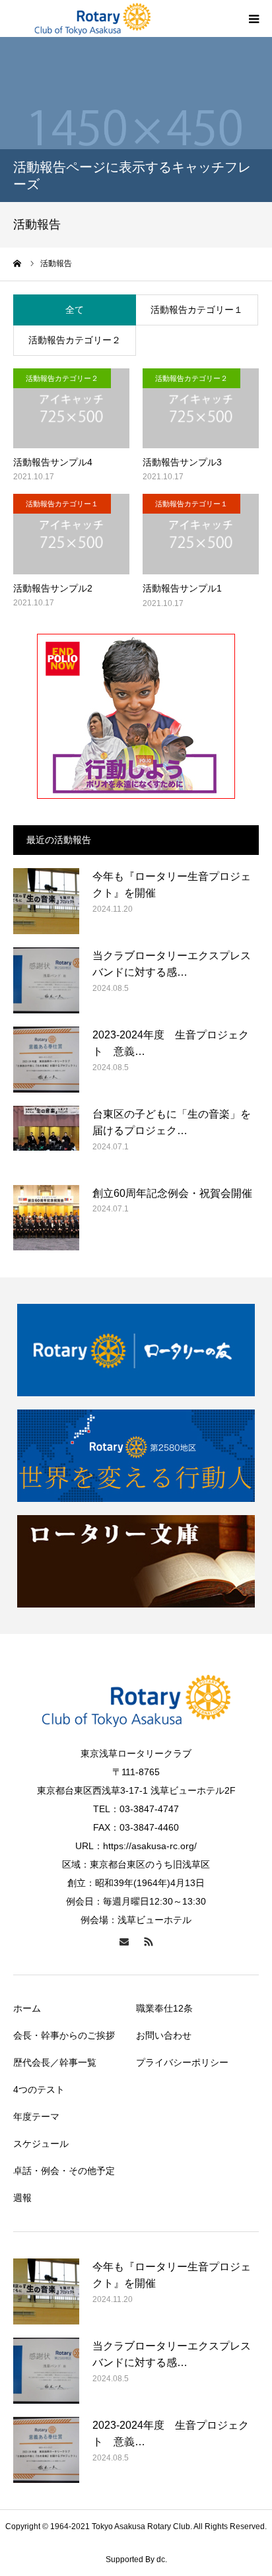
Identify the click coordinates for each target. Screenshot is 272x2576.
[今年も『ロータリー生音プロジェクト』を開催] (46, 901)
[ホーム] (18, 263)
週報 (22, 2198)
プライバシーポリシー (182, 2062)
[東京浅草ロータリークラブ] (92, 18)
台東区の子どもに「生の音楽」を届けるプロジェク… (172, 1123)
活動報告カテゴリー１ (197, 310)
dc (161, 2559)
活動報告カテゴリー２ (75, 340)
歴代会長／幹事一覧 (55, 2062)
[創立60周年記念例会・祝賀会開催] (46, 1218)
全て (75, 310)
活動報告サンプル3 (182, 462)
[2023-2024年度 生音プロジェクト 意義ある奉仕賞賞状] (46, 1060)
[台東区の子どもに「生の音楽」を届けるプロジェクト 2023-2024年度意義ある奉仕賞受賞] (46, 1139)
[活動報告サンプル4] (71, 408)
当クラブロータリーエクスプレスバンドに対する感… (172, 964)
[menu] (254, 18)
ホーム (27, 2008)
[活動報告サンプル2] (71, 534)
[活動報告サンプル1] (201, 534)
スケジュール (41, 2144)
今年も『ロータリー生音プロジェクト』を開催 (172, 885)
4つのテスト (39, 2089)
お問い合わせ (164, 2035)
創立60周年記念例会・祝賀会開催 (172, 1193)
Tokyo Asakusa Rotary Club (141, 2526)
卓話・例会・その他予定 (64, 2171)
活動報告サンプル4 (53, 462)
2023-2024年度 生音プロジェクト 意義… (171, 1043)
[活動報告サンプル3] (201, 408)
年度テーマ (36, 2117)
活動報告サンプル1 (182, 588)
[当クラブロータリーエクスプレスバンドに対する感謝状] (46, 980)
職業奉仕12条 (164, 2008)
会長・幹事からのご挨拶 (64, 2035)
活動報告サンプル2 (53, 588)
